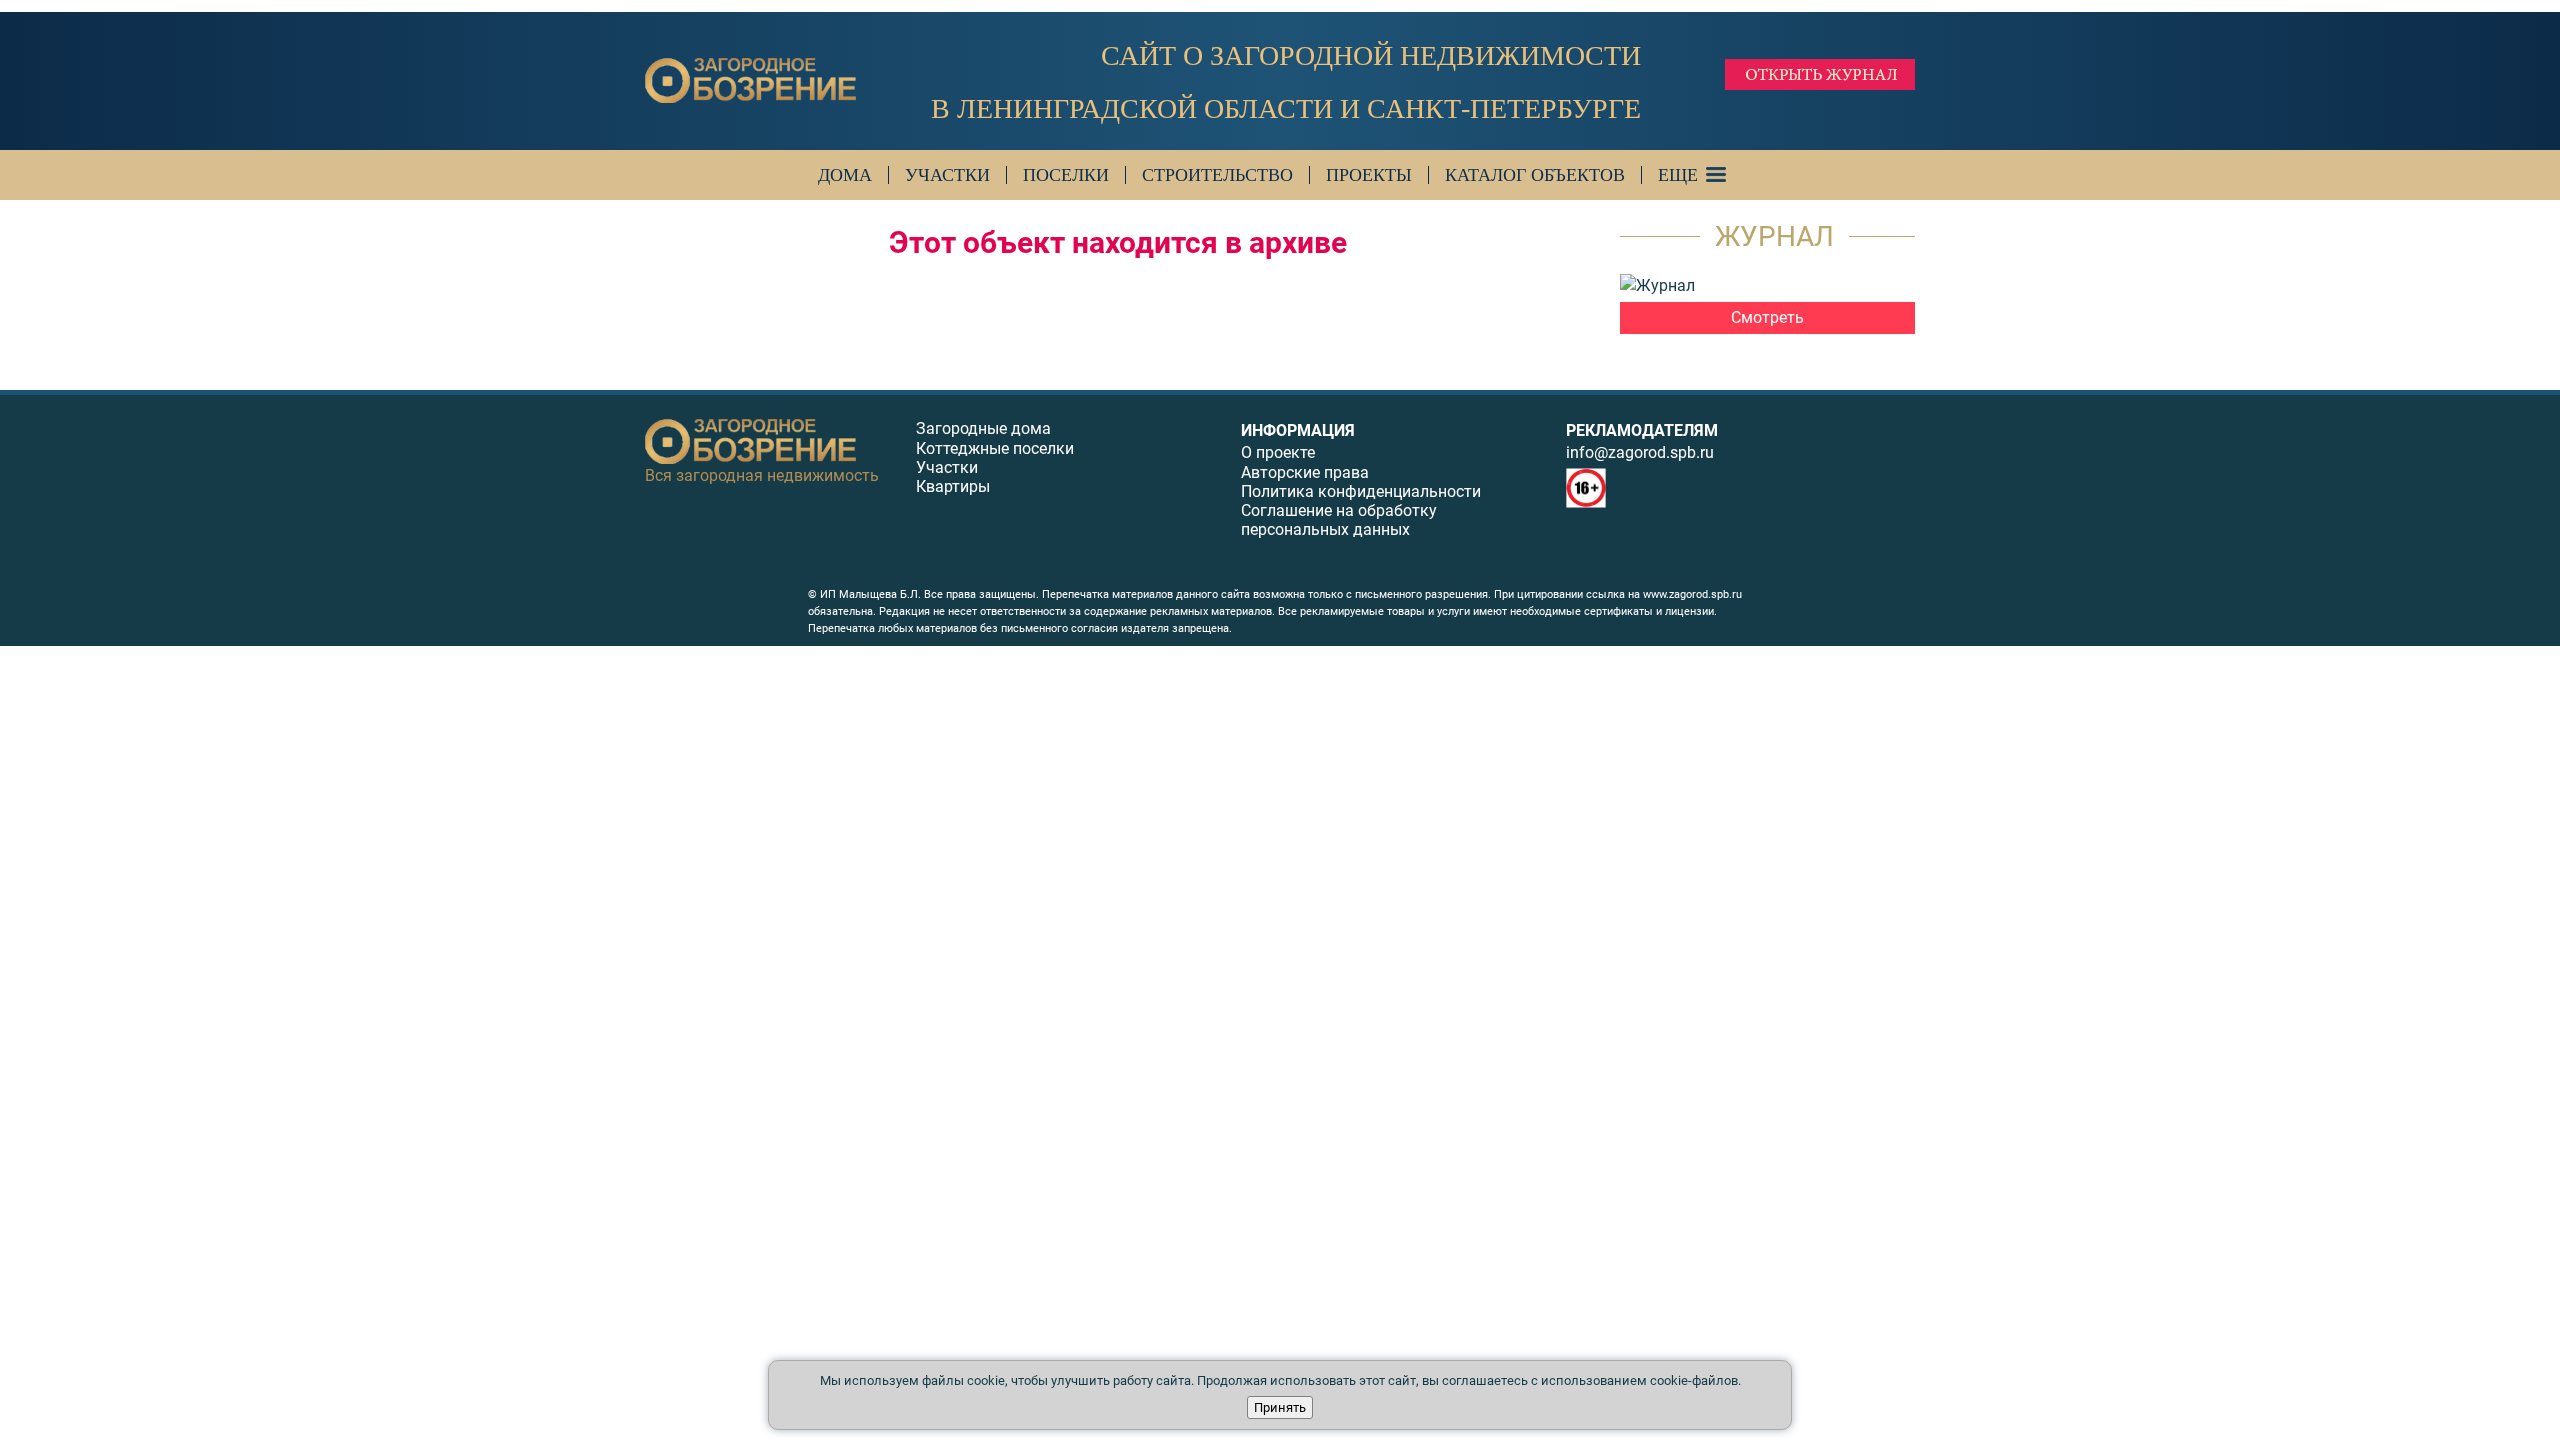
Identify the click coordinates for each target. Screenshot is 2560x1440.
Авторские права (1305, 472)
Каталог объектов (1535, 175)
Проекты (1369, 175)
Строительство (1217, 175)
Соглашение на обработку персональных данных (1339, 520)
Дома (845, 175)
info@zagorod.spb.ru (1640, 452)
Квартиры (953, 486)
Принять (1280, 1407)
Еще (1678, 175)
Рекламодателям (1642, 430)
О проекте (1278, 452)
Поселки (1066, 175)
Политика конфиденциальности (1361, 491)
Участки (947, 175)
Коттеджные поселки (995, 448)
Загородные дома (983, 428)
